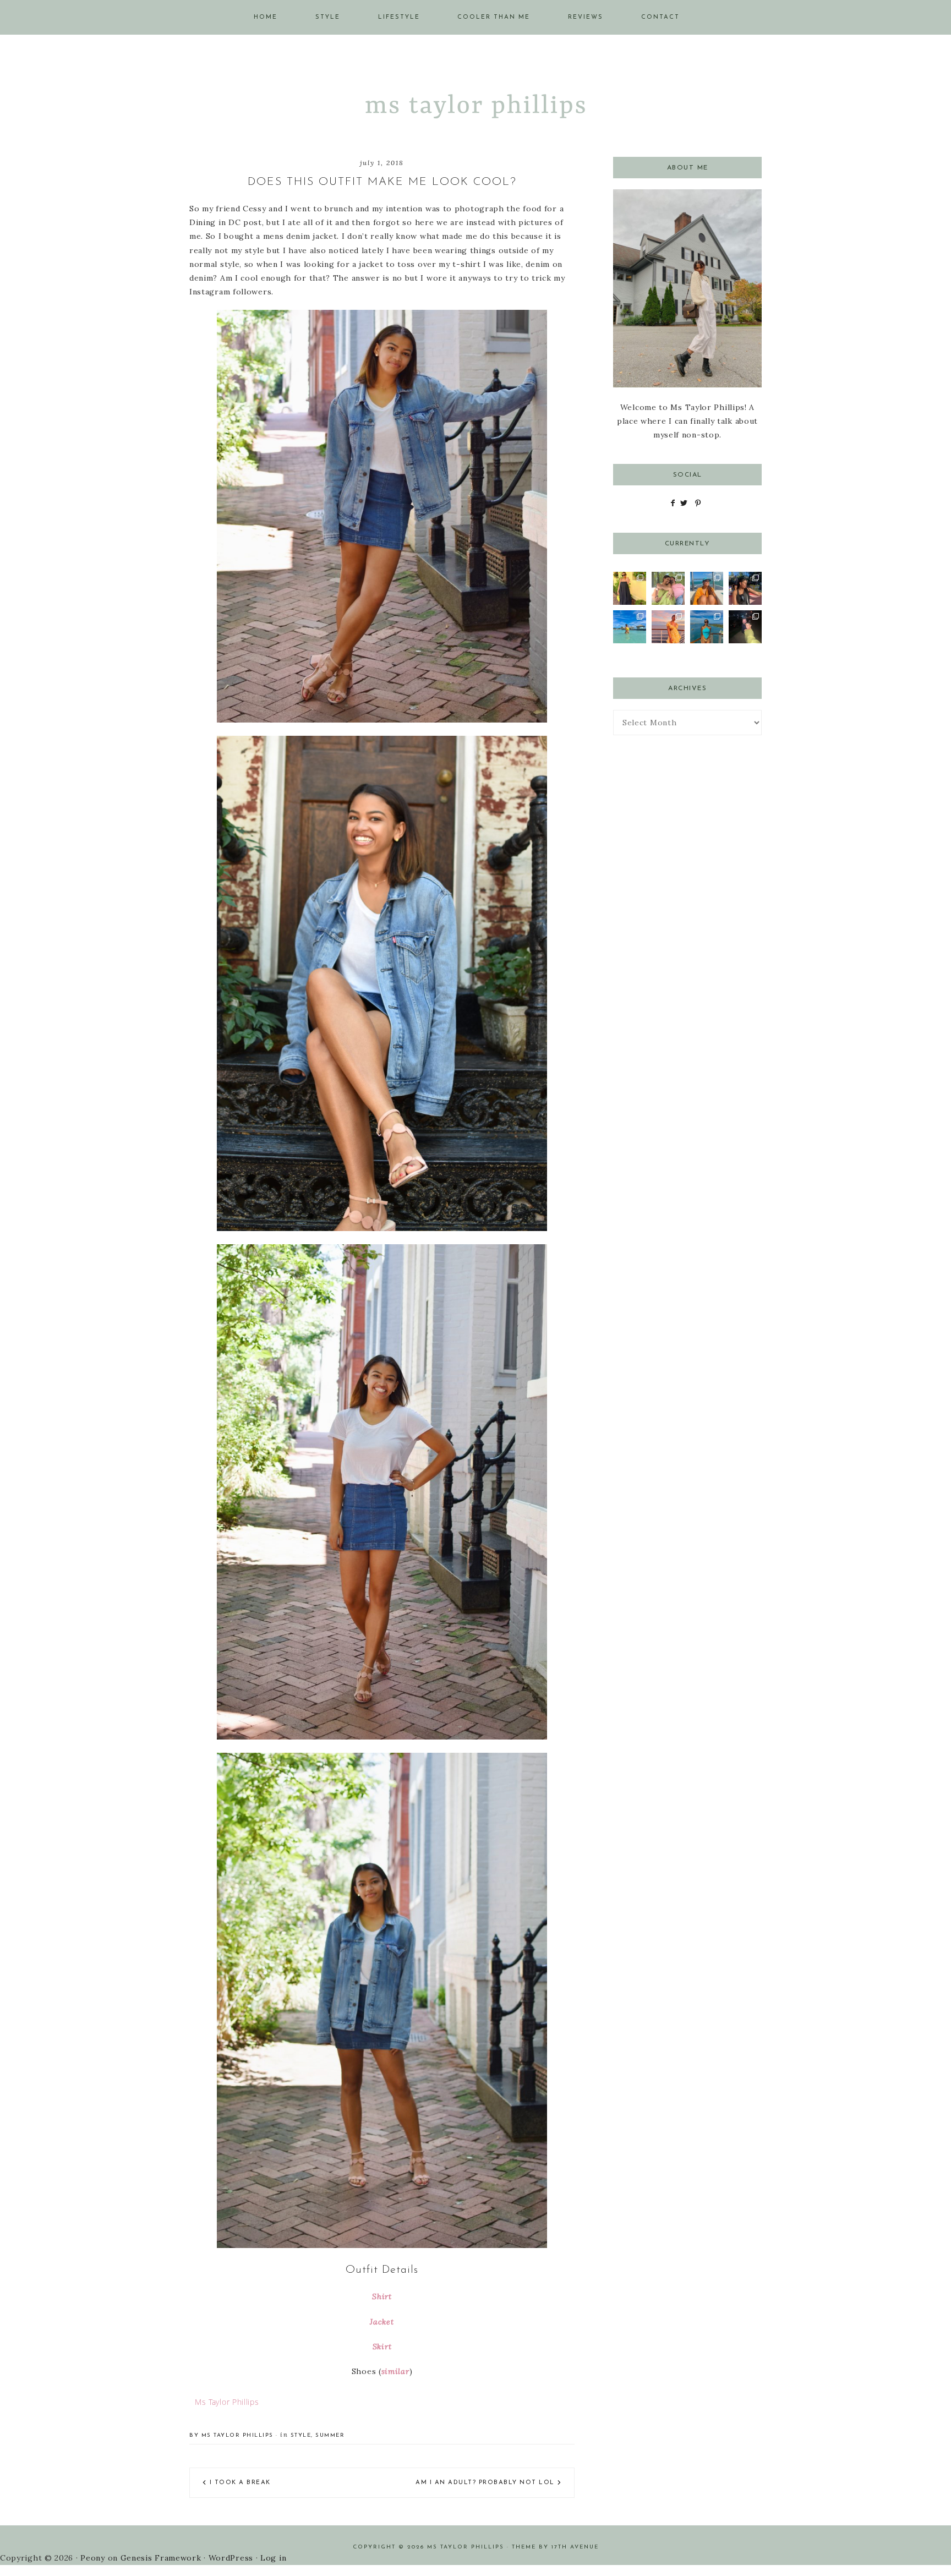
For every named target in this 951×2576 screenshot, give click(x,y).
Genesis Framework (161, 2558)
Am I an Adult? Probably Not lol (485, 2483)
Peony (93, 2558)
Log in (273, 2558)
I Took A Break (240, 2483)
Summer (330, 2435)
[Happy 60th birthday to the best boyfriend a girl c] (745, 627)
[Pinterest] (698, 503)
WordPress (231, 2558)
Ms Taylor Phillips (475, 102)
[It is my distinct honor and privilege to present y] (630, 627)
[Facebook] (673, 503)
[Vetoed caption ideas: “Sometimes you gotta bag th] (668, 588)
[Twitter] (684, 503)
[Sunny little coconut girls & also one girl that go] (668, 627)
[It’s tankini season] (707, 627)
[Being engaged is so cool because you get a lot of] (630, 588)
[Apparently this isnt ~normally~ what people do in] (707, 588)
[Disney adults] (745, 588)
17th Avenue (575, 2547)
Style (301, 2435)
